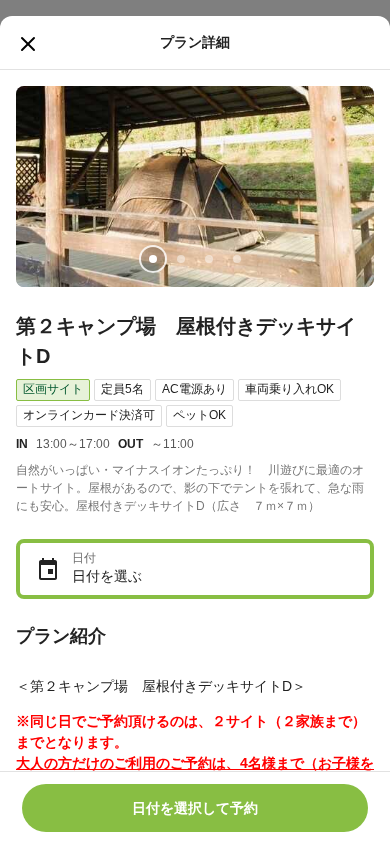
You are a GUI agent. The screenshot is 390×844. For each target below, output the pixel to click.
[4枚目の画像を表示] (237, 259)
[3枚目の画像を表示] (209, 259)
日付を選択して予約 (195, 808)
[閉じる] (28, 44)
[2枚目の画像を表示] (181, 259)
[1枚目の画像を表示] (153, 259)
